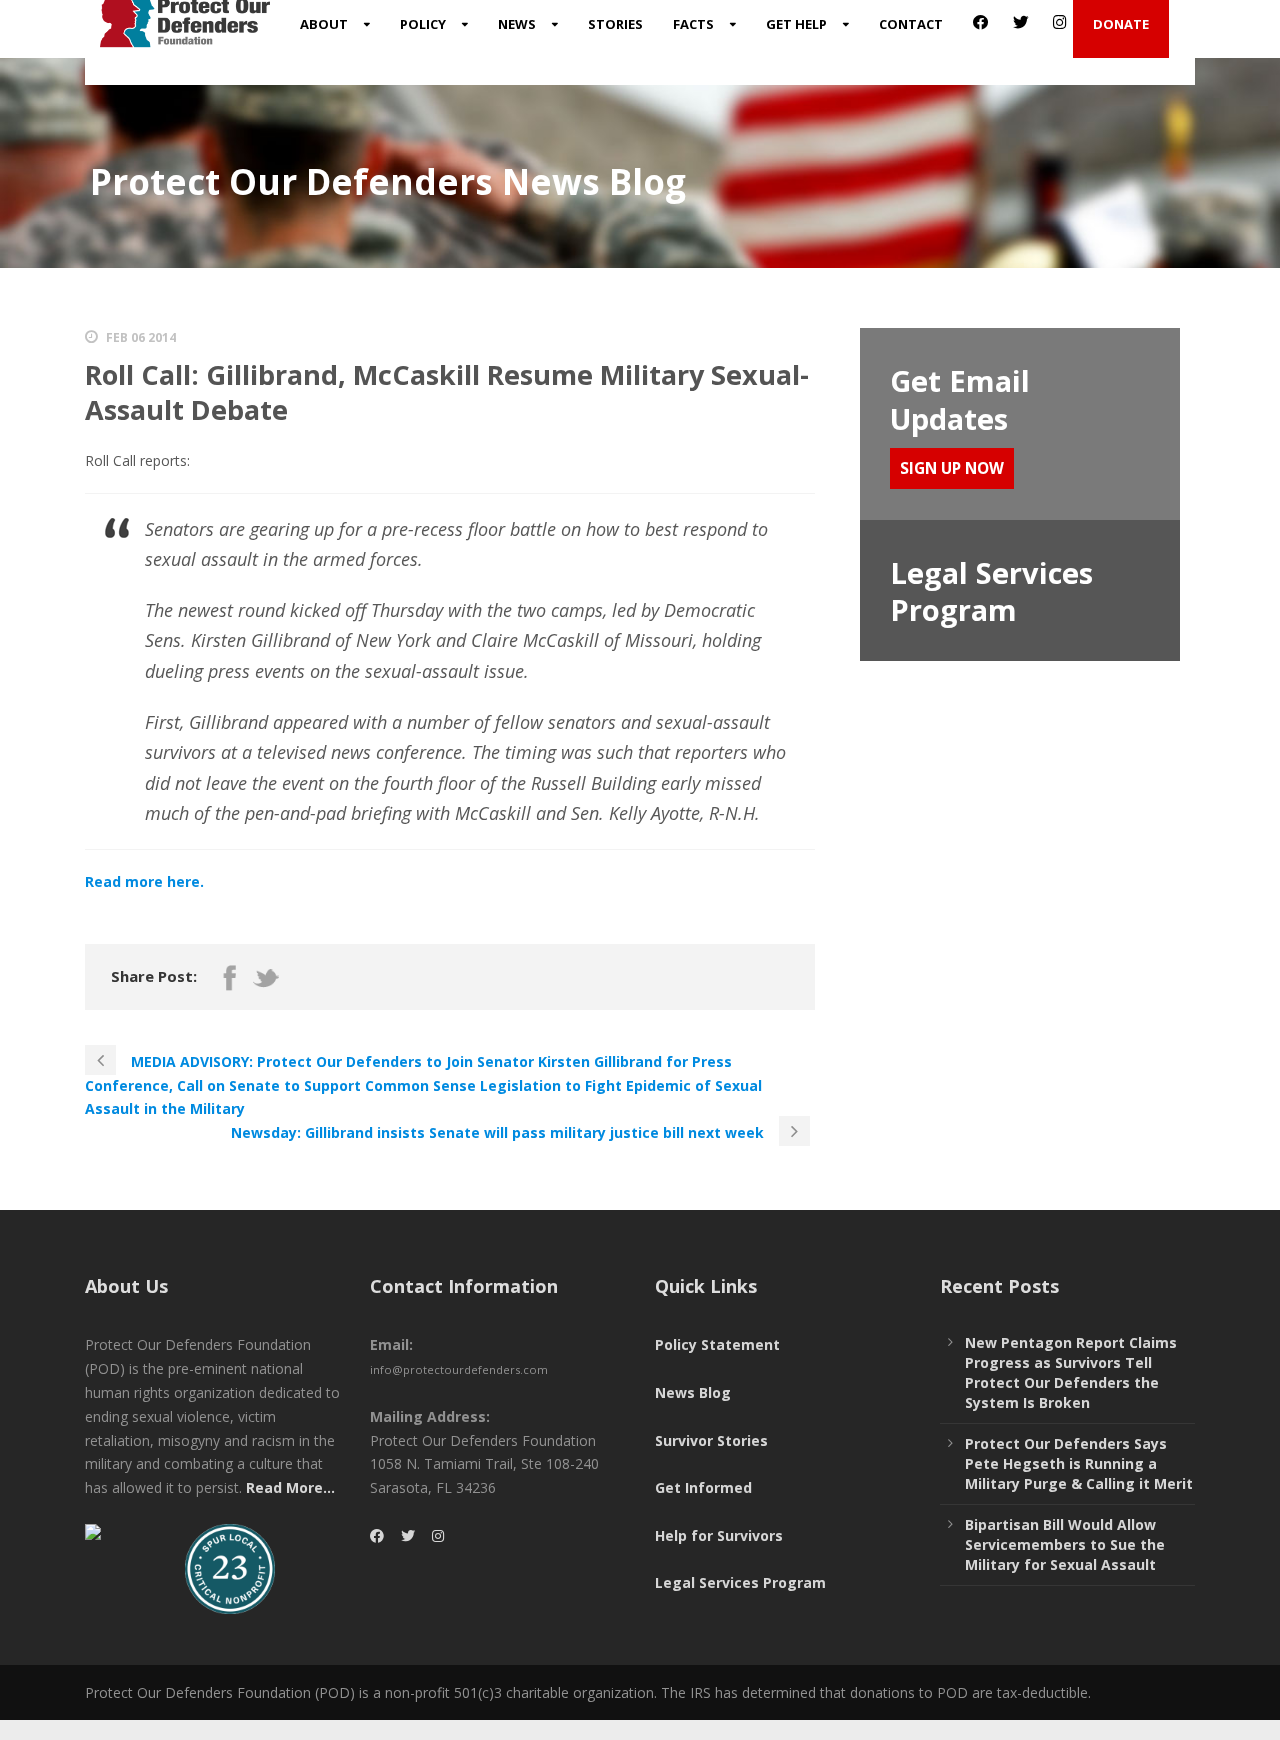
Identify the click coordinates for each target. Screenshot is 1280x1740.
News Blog (693, 1392)
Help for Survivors (719, 1535)
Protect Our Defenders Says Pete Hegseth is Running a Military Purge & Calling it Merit (1079, 1463)
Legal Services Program (740, 1582)
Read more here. (144, 881)
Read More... (290, 1487)
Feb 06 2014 (141, 337)
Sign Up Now (952, 468)
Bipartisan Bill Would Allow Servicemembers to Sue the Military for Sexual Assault (1065, 1544)
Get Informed (703, 1487)
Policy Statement (717, 1344)
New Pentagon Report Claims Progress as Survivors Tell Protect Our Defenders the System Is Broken (1071, 1372)
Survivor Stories (711, 1440)
